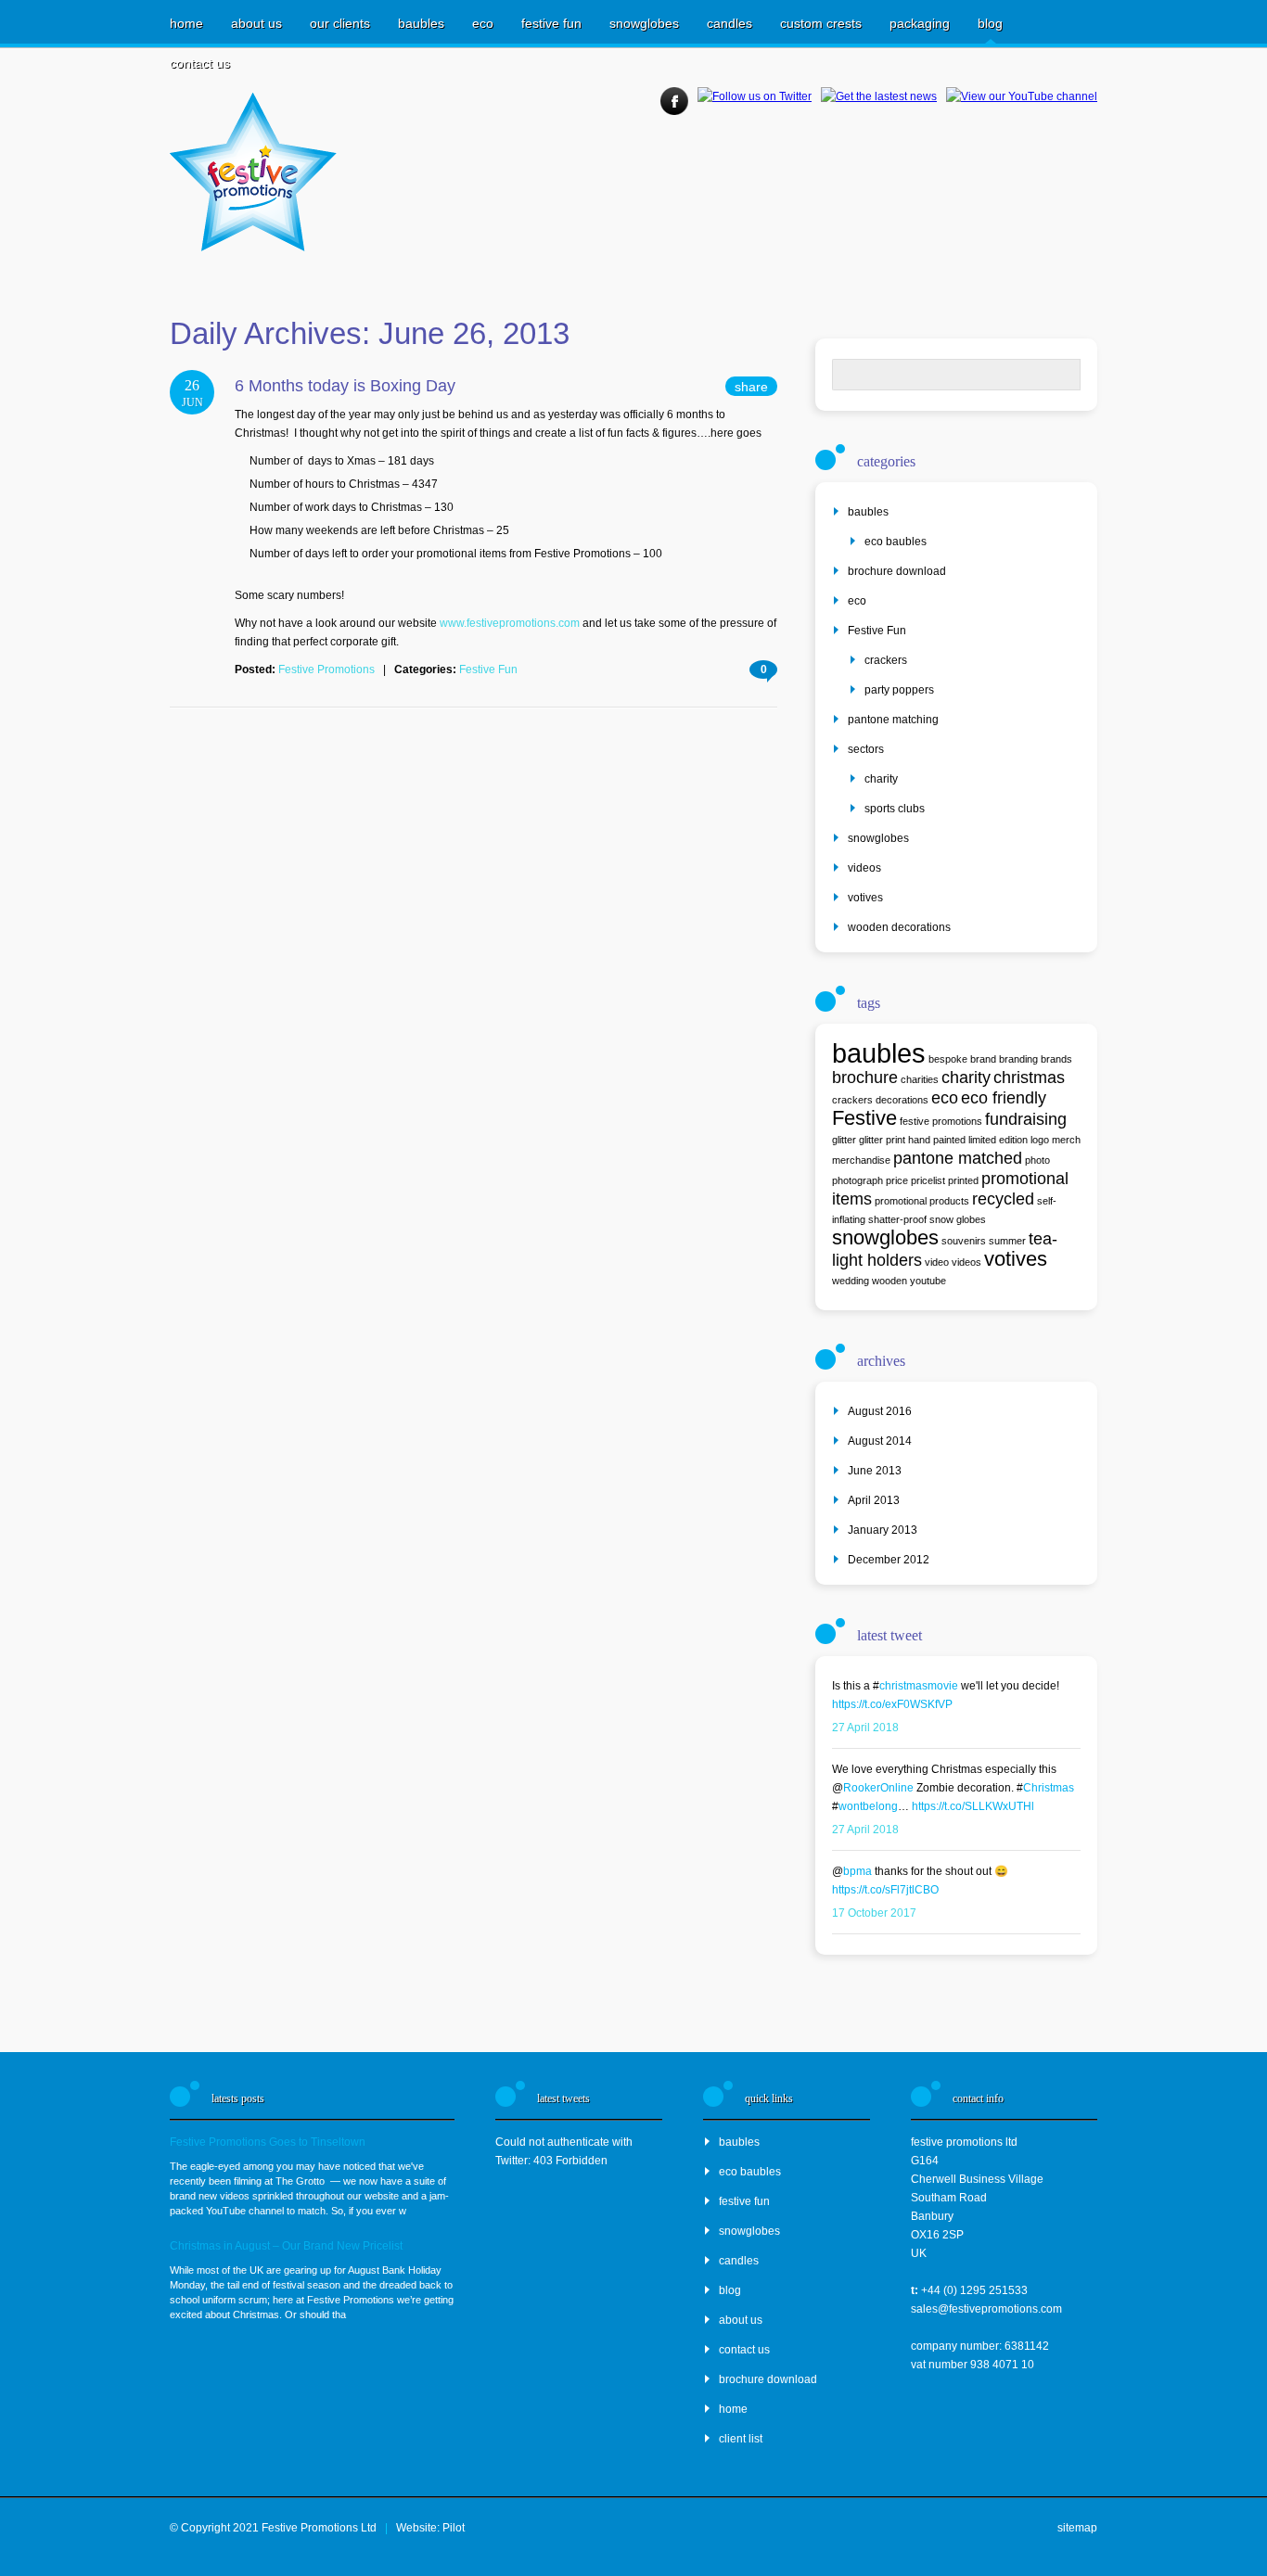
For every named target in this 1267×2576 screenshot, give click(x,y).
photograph (857, 1180)
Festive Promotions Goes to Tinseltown (268, 2142)
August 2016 (880, 1411)
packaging (920, 23)
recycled (1003, 1199)
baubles (421, 23)
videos (864, 868)
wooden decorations (899, 927)
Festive (864, 1118)
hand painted (937, 1140)
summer (1007, 1241)
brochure (865, 1078)
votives (865, 898)
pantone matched (958, 1158)
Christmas (1049, 1788)
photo (1037, 1160)
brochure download (897, 571)
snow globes (958, 1219)
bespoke (948, 1059)
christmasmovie (919, 1686)
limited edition (998, 1140)
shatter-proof (897, 1219)
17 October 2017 (874, 1913)
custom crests (821, 23)
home (186, 23)
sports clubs (895, 809)
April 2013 (874, 1500)
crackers (886, 660)
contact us (200, 63)
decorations (902, 1100)
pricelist (928, 1180)
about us (256, 23)
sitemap (1077, 2528)
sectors (866, 749)
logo (1040, 1140)
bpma (857, 1871)
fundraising (1026, 1119)
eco (483, 23)
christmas (1029, 1078)
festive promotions (941, 1121)
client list (741, 2439)
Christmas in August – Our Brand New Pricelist (286, 2246)
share (751, 387)
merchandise (861, 1160)
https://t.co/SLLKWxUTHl (973, 1806)
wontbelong (868, 1806)
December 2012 (889, 1560)
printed (963, 1180)
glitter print (882, 1140)
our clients (340, 23)
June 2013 (875, 1471)
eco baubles (896, 542)
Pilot (454, 2528)
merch (1066, 1140)
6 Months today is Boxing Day (345, 386)
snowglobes (644, 23)
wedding (851, 1281)
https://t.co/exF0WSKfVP (892, 1704)
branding (1018, 1059)
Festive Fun (488, 670)
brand (983, 1059)
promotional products (922, 1201)
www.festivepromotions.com (510, 623)
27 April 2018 (865, 1728)
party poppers (899, 690)
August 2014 (880, 1441)
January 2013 (883, 1530)
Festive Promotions (326, 670)
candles (729, 23)
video (937, 1262)
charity (881, 779)
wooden (889, 1281)
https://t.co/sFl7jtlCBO (885, 1890)
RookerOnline (878, 1788)
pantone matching (893, 720)
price (897, 1180)
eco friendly (1004, 1098)
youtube (928, 1281)
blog (990, 23)
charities (920, 1079)
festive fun (551, 23)
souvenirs (964, 1241)
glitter (844, 1140)
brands (1056, 1059)
